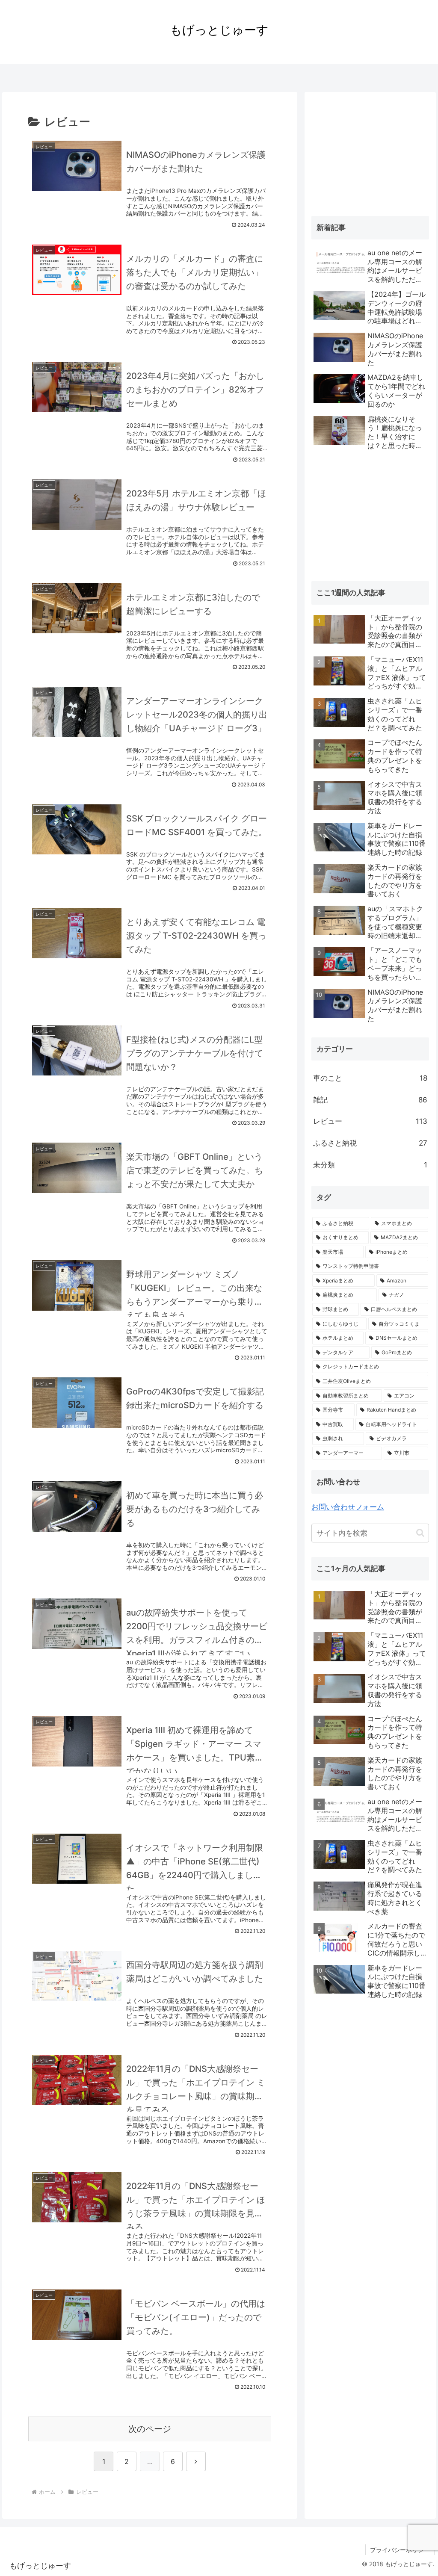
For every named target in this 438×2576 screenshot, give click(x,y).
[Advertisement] (370, 152)
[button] (420, 1533)
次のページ (150, 2429)
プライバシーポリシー (400, 2550)
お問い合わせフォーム (348, 1507)
